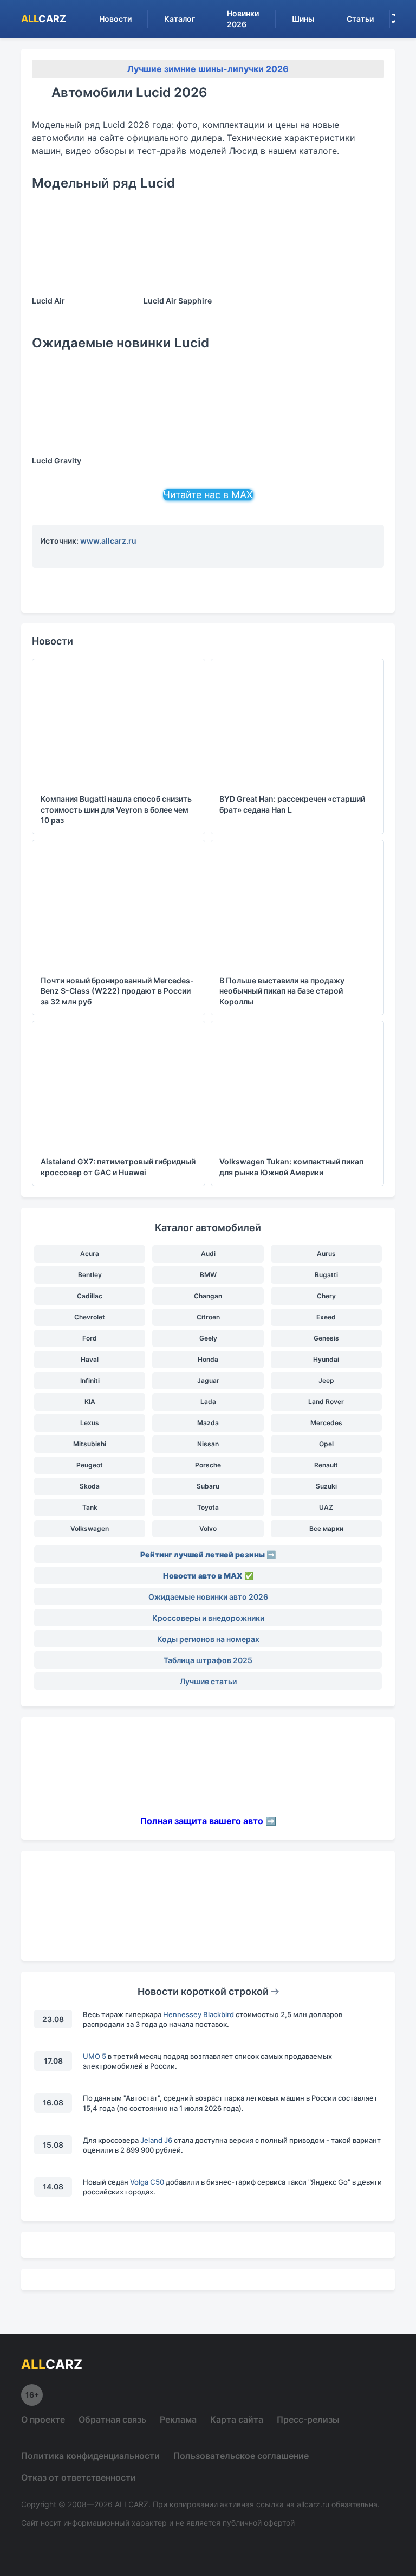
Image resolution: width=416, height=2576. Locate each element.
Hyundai (326, 1359)
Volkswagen (90, 1528)
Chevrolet (90, 1317)
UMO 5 (95, 2056)
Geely (208, 1338)
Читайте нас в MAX (208, 495)
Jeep (326, 1380)
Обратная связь (112, 2419)
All (44, 19)
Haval (90, 1359)
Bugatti (326, 1275)
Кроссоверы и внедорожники (208, 1618)
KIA (90, 1402)
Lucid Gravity (57, 461)
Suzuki (326, 1486)
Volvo (208, 1528)
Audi (208, 1254)
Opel (326, 1444)
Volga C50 (147, 2182)
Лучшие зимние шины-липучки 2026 (208, 69)
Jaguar (208, 1380)
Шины (303, 19)
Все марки (326, 1528)
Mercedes (326, 1423)
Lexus (90, 1423)
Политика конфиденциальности (90, 2456)
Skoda (90, 1486)
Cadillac (90, 1296)
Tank (90, 1507)
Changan (208, 1296)
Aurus (326, 1254)
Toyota (208, 1507)
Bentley (90, 1275)
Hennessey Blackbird (199, 2014)
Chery (326, 1296)
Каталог (180, 19)
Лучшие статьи (208, 1681)
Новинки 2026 (243, 19)
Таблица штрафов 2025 (208, 1660)
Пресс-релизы (308, 2419)
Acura (90, 1254)
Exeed (326, 1317)
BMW (208, 1275)
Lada (208, 1402)
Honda (208, 1359)
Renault (326, 1465)
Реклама (178, 2419)
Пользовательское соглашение (241, 2456)
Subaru (208, 1486)
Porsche (208, 1465)
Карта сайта (237, 2419)
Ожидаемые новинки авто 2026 (208, 1597)
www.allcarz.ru (108, 541)
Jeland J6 (156, 2140)
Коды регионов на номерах (208, 1639)
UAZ (326, 1507)
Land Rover (326, 1402)
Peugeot (90, 1465)
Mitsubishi (90, 1444)
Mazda (208, 1423)
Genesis (326, 1338)
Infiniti (90, 1380)
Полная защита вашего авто (202, 1821)
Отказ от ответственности (79, 2477)
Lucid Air (48, 301)
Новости (115, 19)
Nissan (208, 1444)
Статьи (360, 19)
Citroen (208, 1317)
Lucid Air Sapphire (178, 301)
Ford (90, 1338)
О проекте (43, 2419)
